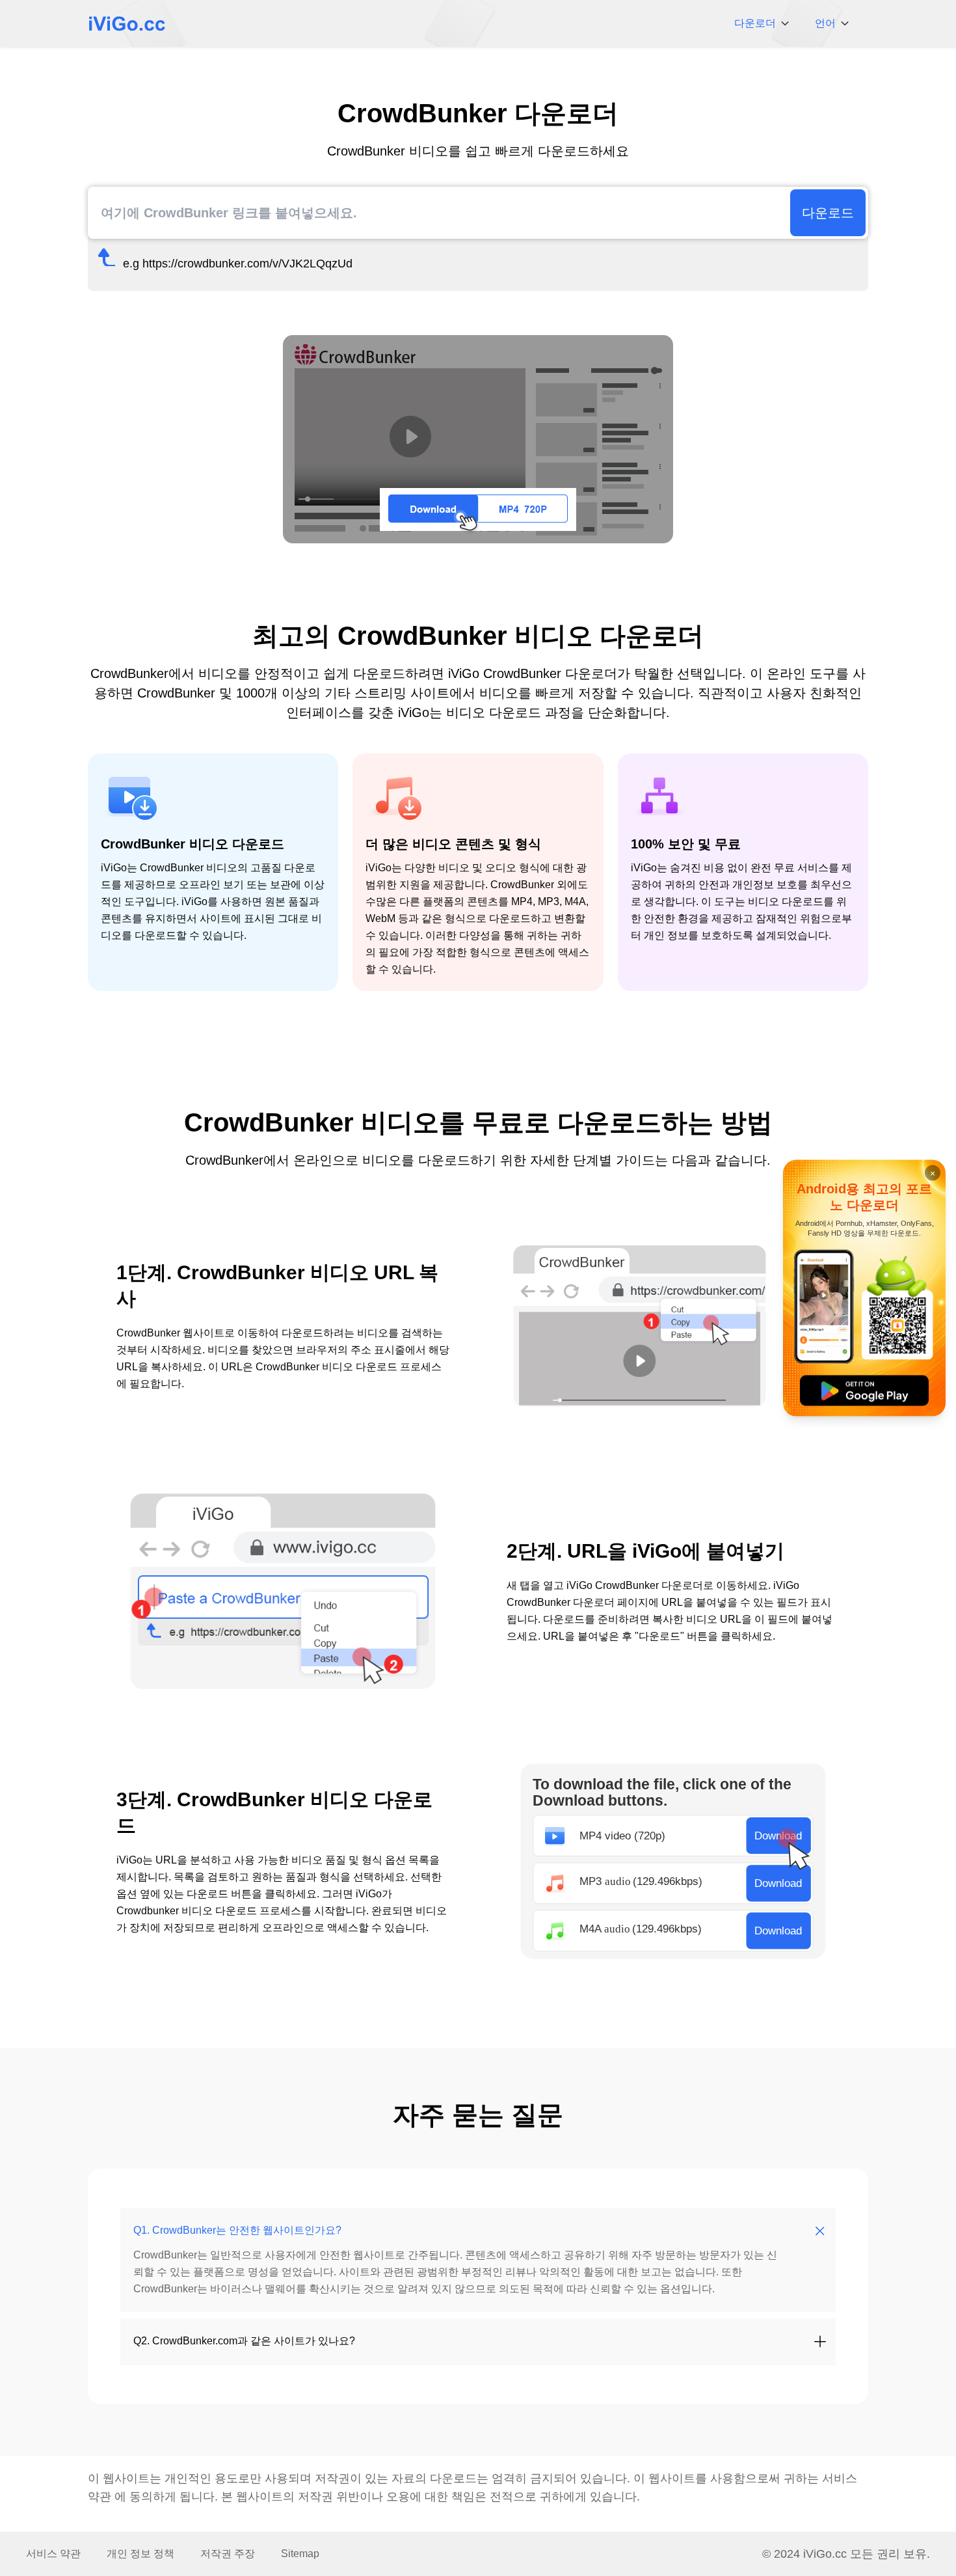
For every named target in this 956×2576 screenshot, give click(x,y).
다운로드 (828, 213)
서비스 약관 (53, 2554)
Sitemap (300, 2554)
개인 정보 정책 (140, 2554)
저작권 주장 (228, 2554)
